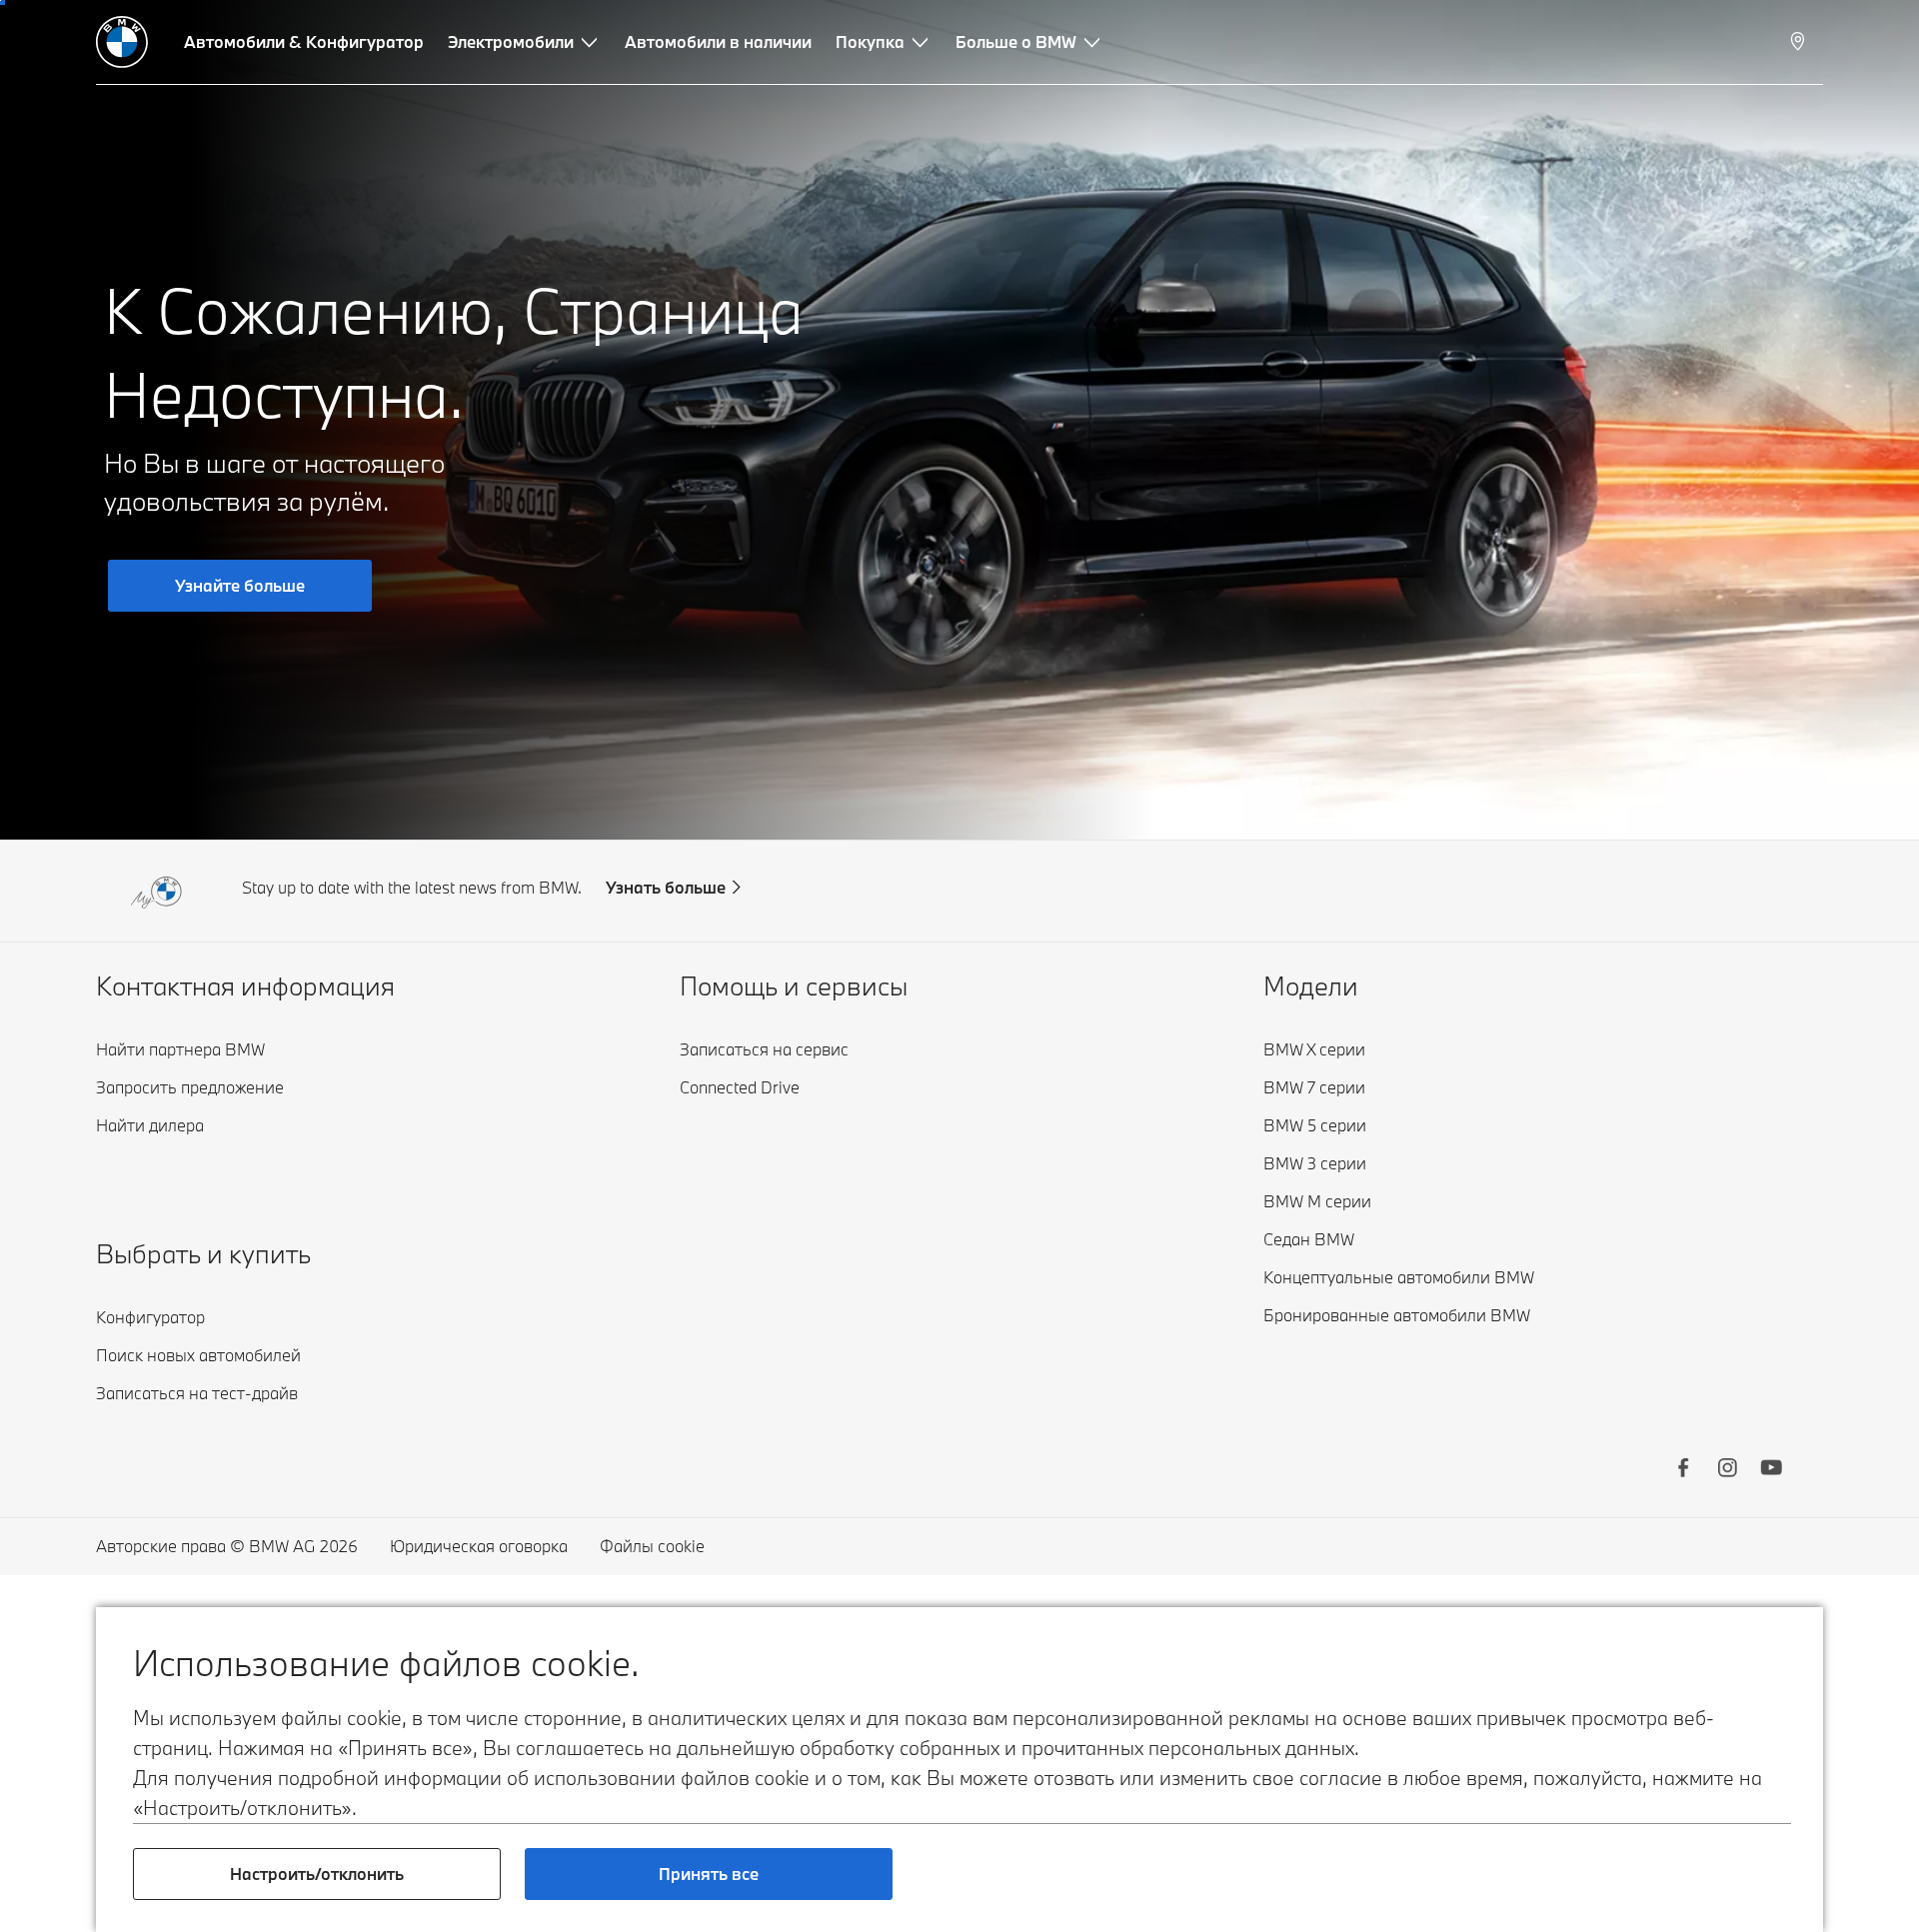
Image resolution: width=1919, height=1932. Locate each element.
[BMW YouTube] (1771, 1470)
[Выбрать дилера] (1800, 42)
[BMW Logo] (122, 42)
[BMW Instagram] (1727, 1470)
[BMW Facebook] (1683, 1470)
